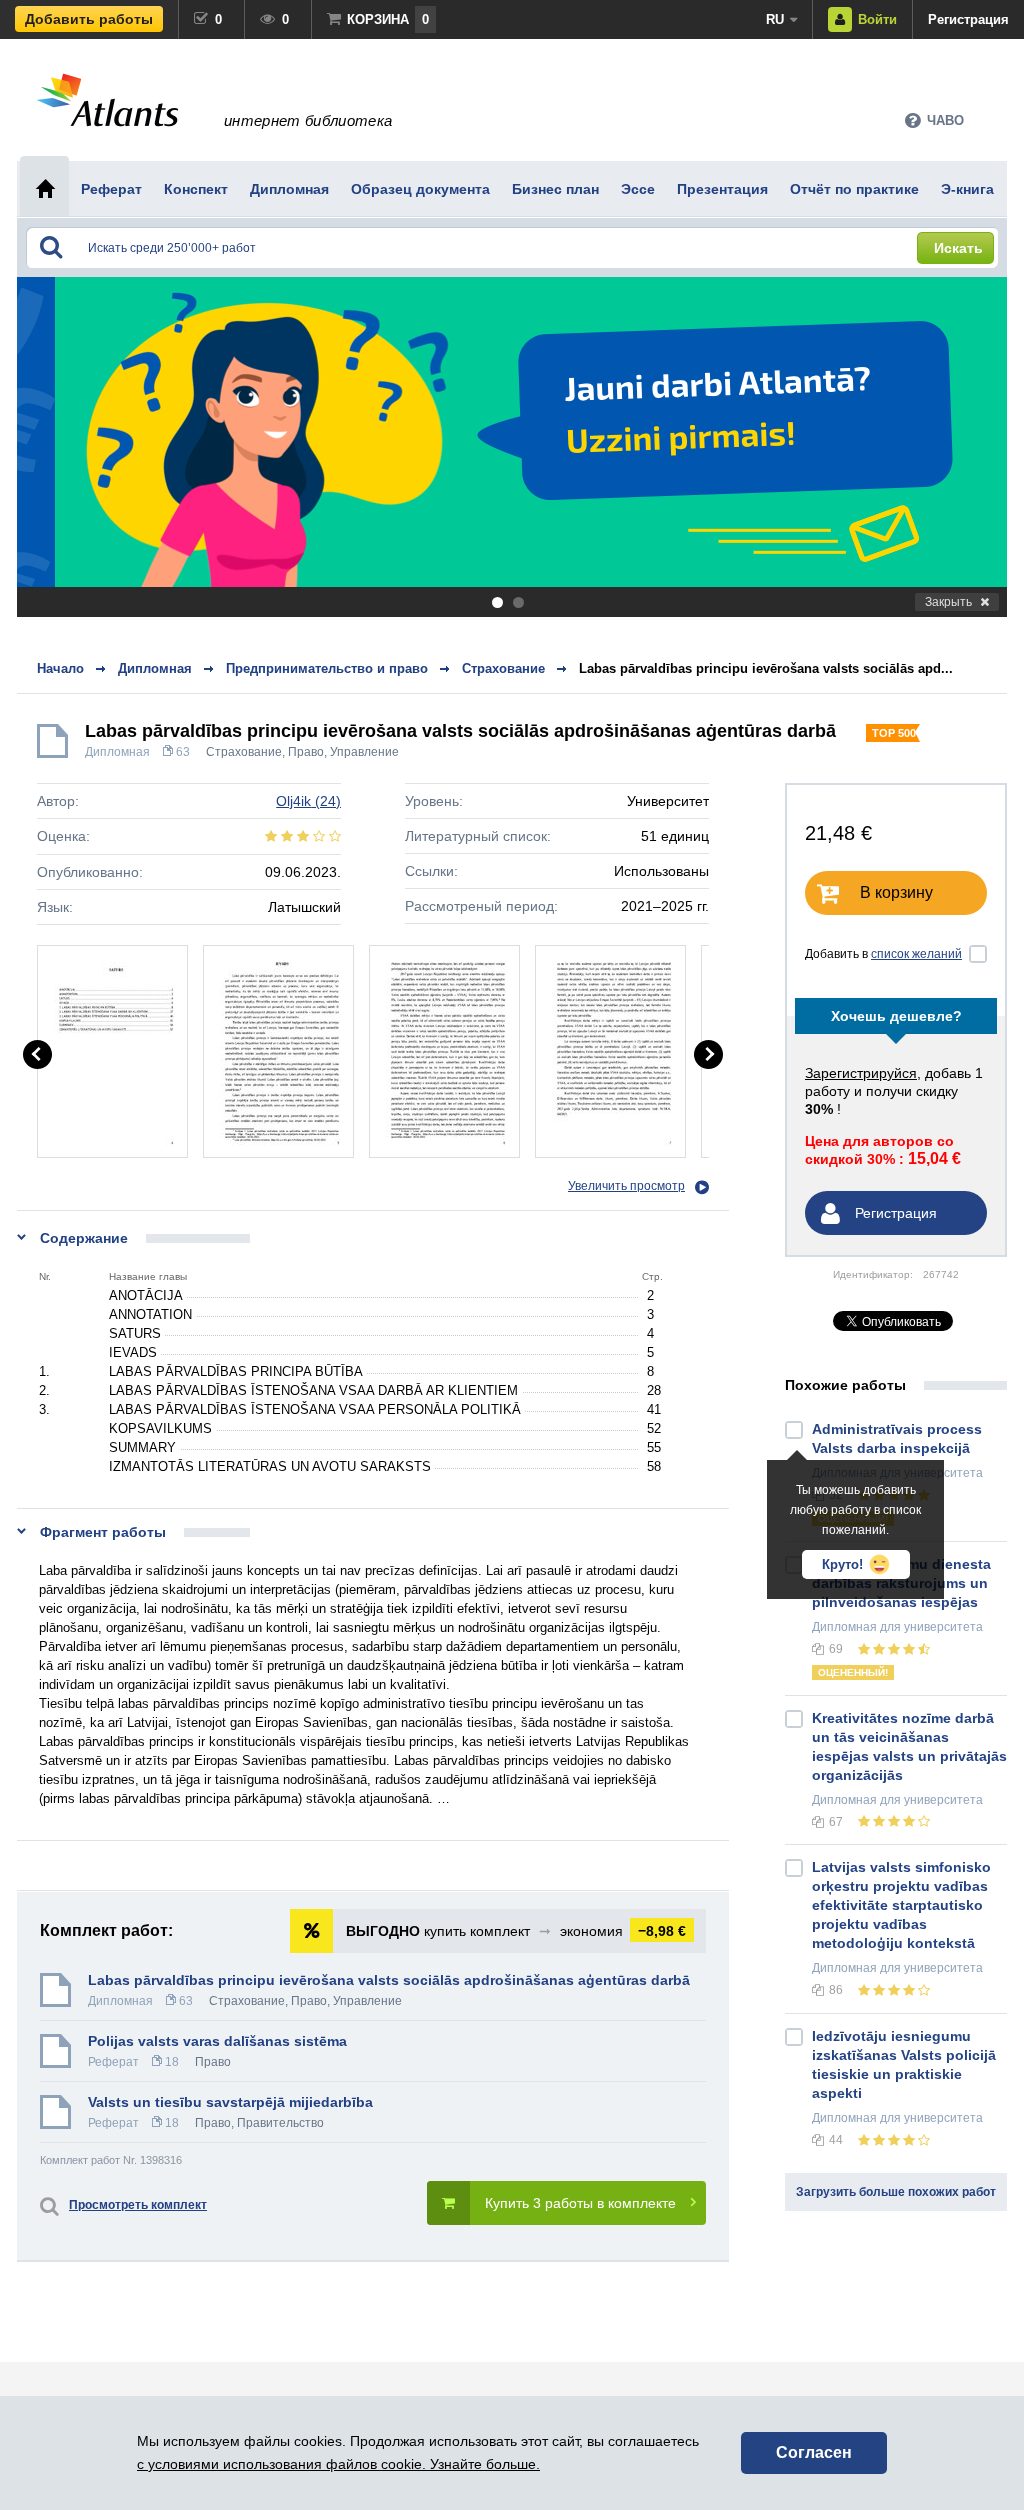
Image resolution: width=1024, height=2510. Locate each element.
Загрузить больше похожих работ (896, 2192)
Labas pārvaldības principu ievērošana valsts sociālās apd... (766, 668)
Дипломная (117, 752)
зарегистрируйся (861, 1073)
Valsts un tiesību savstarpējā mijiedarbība (230, 2102)
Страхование (244, 752)
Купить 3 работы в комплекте (580, 2203)
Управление (364, 752)
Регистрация (968, 19)
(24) (308, 801)
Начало (60, 668)
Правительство (280, 2123)
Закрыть (948, 602)
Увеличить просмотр (626, 1186)
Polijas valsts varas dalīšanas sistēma (217, 2041)
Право (306, 752)
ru (775, 19)
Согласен (814, 2452)
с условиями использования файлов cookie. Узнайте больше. (338, 2464)
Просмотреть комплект (138, 2205)
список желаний (916, 954)
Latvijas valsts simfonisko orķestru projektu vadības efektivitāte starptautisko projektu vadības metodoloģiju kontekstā (901, 1905)
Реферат (113, 2062)
